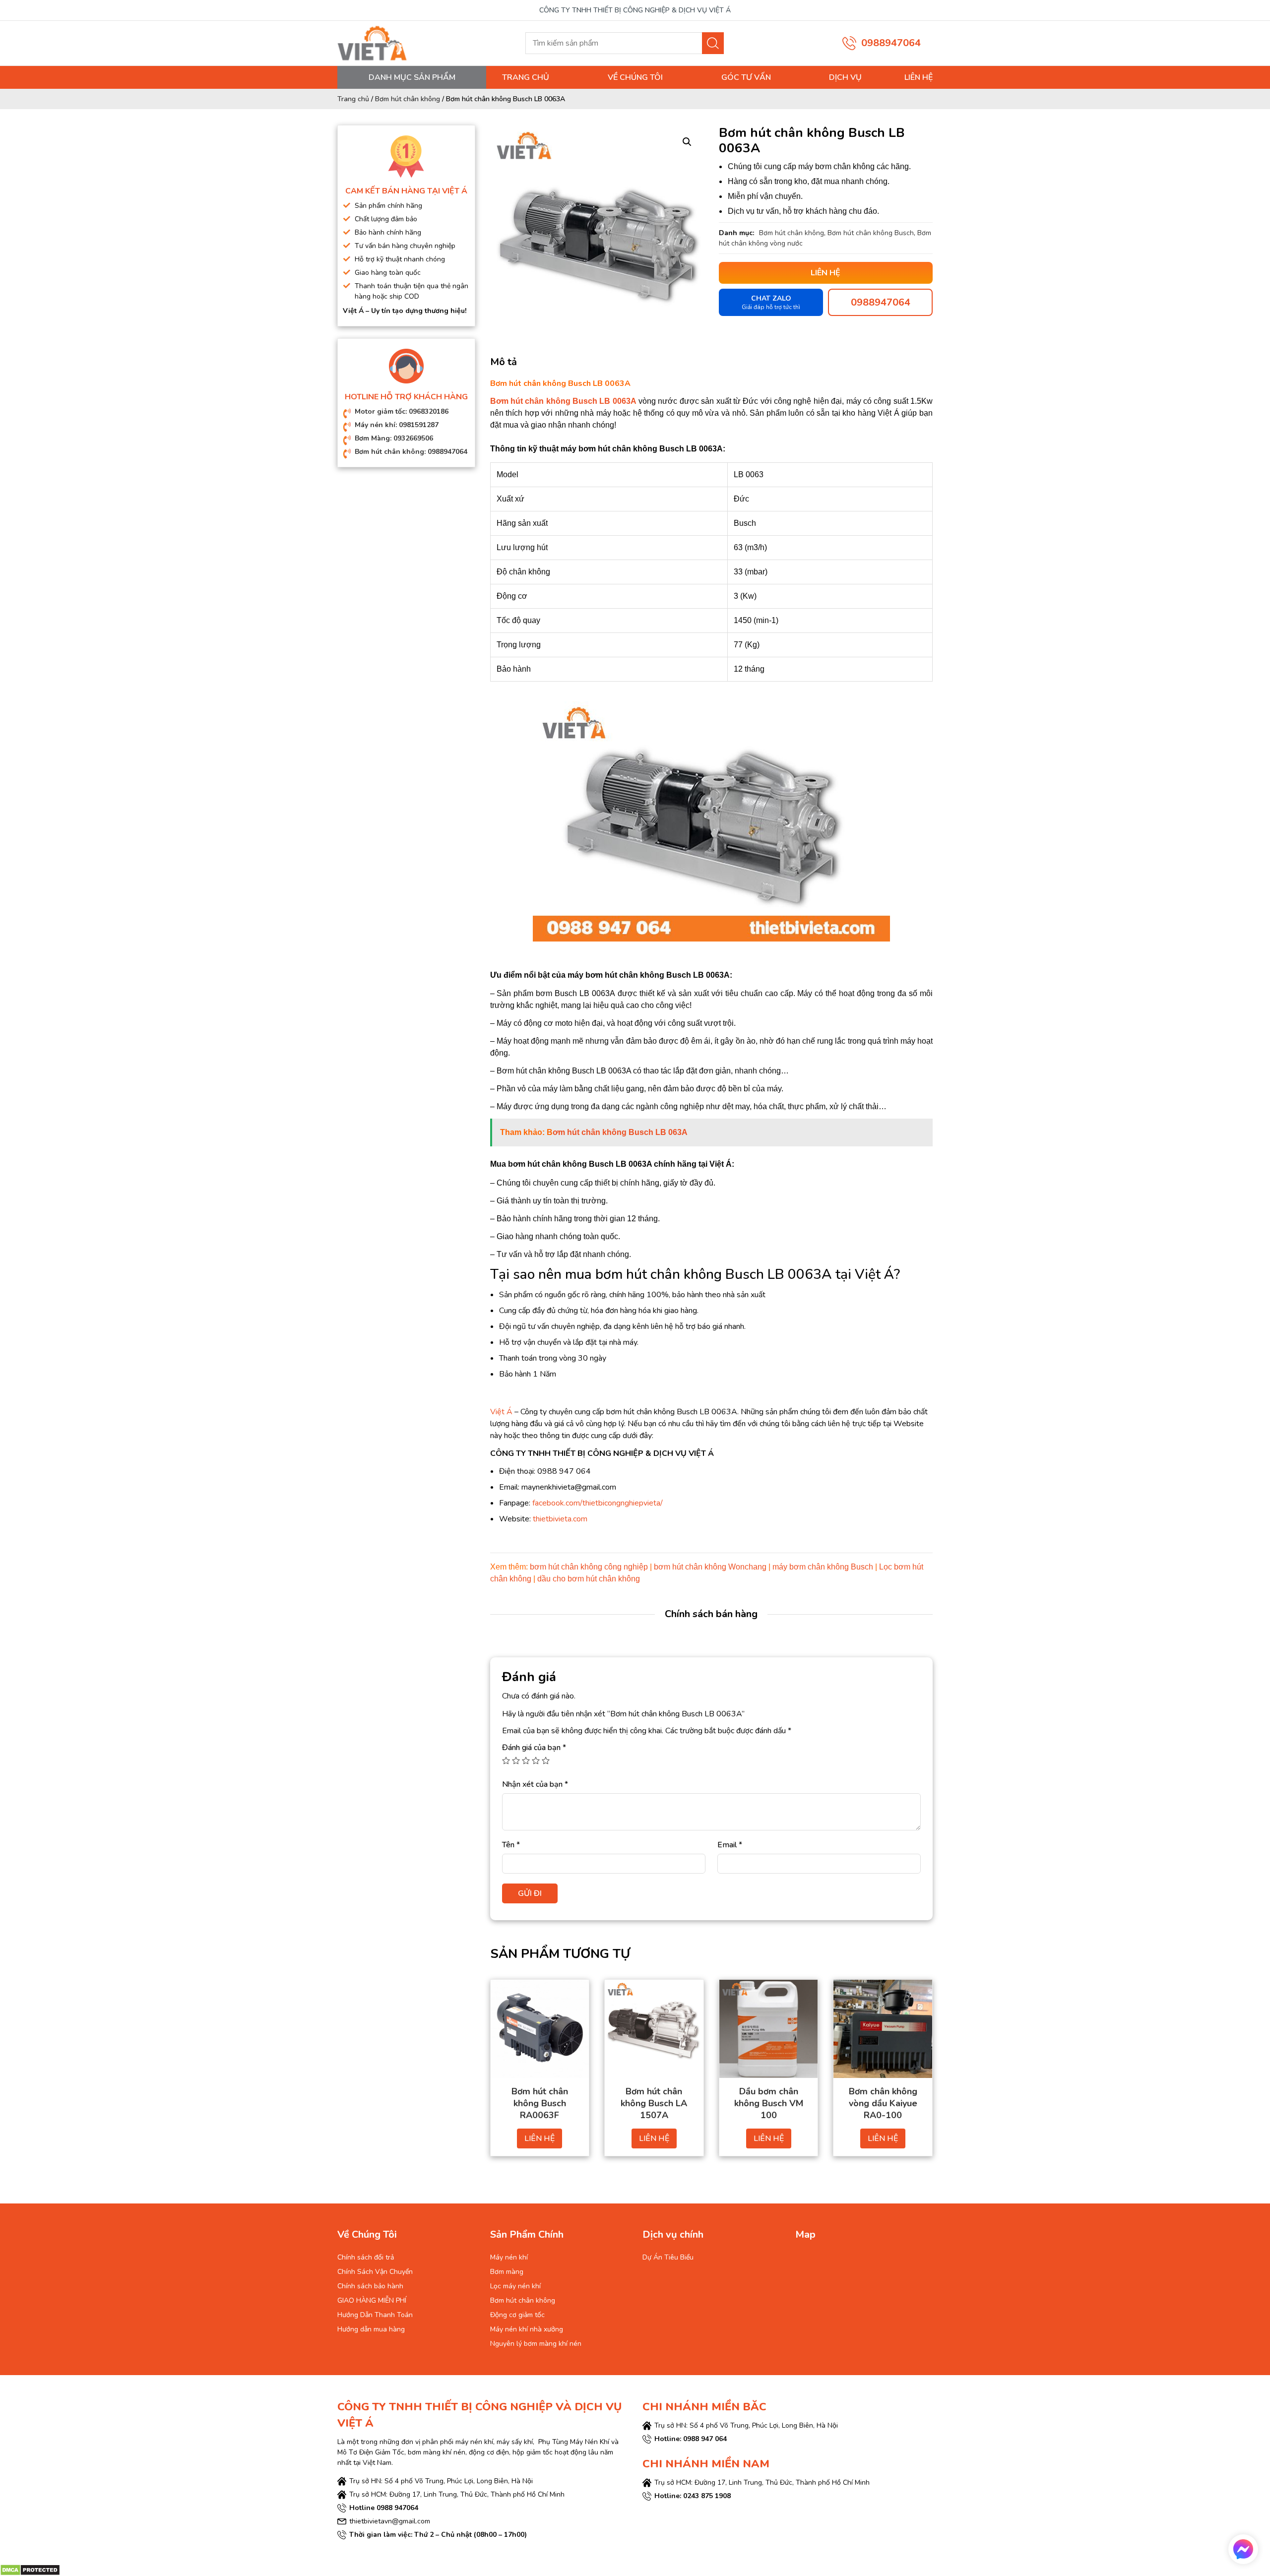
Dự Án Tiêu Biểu (668, 2257)
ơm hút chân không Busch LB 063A (620, 1132)
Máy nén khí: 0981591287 (397, 425)
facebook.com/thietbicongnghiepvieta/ (598, 1503)
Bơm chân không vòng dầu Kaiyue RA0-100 (883, 2103)
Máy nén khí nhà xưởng (527, 2329)
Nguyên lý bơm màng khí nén (536, 2344)
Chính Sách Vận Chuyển (375, 2272)
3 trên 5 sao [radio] (526, 1760)
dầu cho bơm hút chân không (589, 1579)
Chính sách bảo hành (370, 2286)
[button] (687, 142)
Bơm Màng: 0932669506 (394, 438)
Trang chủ (526, 77)
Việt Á (501, 1412)
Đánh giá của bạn (534, 1748)
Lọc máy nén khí (515, 2286)
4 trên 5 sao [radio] (536, 1760)
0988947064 (891, 43)
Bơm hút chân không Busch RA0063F (540, 2103)
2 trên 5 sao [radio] (516, 1760)
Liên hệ (919, 77)
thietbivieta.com (560, 1519)
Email (730, 1845)
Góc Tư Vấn (746, 77)
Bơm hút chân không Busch (871, 233)
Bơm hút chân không (408, 99)
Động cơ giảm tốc (517, 2315)
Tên (511, 1845)
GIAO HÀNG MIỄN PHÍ (372, 2300)
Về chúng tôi (635, 77)
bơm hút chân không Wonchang (710, 1567)
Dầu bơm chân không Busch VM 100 (769, 2103)
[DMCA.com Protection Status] (30, 2570)
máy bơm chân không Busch (823, 1567)
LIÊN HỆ (540, 2138)
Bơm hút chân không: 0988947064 (411, 452)
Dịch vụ (845, 77)
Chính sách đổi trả (366, 2257)
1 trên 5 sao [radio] (506, 1760)
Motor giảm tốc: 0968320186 (402, 411)
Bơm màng (507, 2272)
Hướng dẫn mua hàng (371, 2329)
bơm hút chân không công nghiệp (589, 1567)
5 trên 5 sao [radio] (546, 1760)
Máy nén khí (509, 2257)
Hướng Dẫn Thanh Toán (375, 2315)
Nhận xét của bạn (535, 1784)
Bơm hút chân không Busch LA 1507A (654, 2103)
